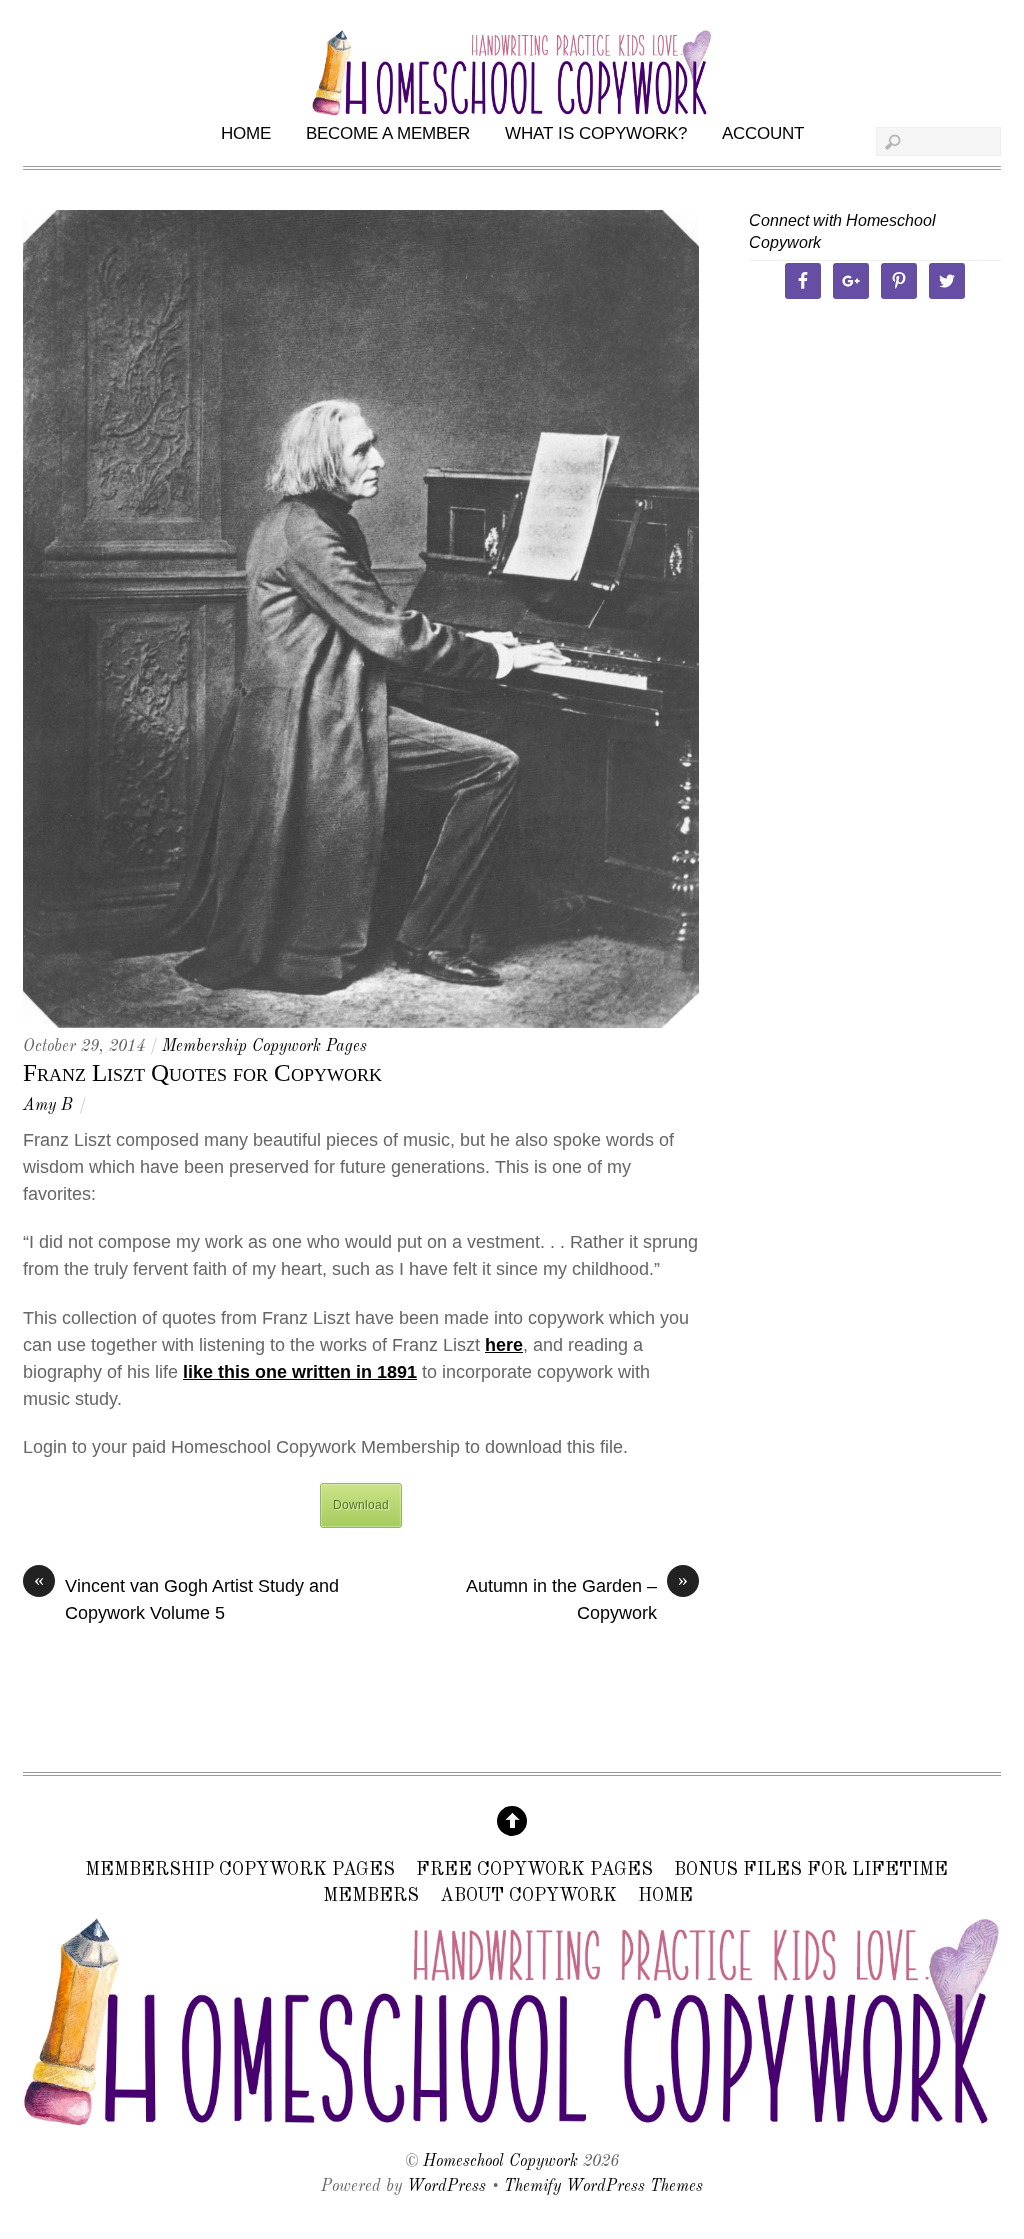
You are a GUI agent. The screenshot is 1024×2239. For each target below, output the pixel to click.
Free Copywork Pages (534, 1871)
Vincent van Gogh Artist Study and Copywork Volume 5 (186, 1598)
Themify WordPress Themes (603, 2187)
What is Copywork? (596, 133)
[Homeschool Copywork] (512, 2119)
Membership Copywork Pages (264, 1047)
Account (763, 133)
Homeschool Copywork (500, 2162)
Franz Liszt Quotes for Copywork (202, 1072)
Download (361, 1505)
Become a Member (388, 133)
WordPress (446, 2187)
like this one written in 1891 (300, 1372)
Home (246, 133)
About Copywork (528, 1896)
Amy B (47, 1106)
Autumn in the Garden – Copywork (577, 1598)
